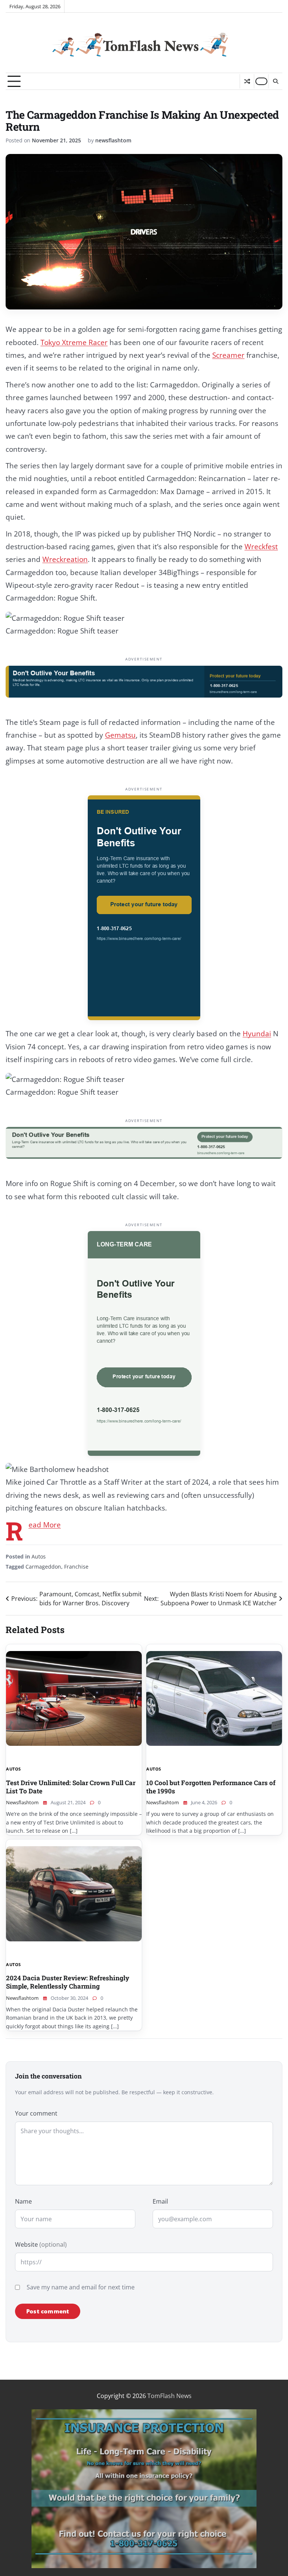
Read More (45, 1525)
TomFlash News (169, 2396)
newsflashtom (113, 140)
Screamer (228, 355)
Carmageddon (43, 1567)
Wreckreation (65, 559)
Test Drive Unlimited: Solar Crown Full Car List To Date (71, 1787)
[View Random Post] (247, 81)
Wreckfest (261, 547)
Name (23, 2201)
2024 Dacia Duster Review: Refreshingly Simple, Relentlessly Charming (68, 1982)
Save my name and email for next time (81, 2287)
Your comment (36, 2113)
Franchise (76, 1567)
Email (160, 2201)
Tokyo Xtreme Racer (74, 342)
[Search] (275, 81)
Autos (39, 1556)
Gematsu (120, 735)
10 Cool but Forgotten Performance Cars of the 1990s (211, 1787)
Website (41, 2244)
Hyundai (257, 1034)
